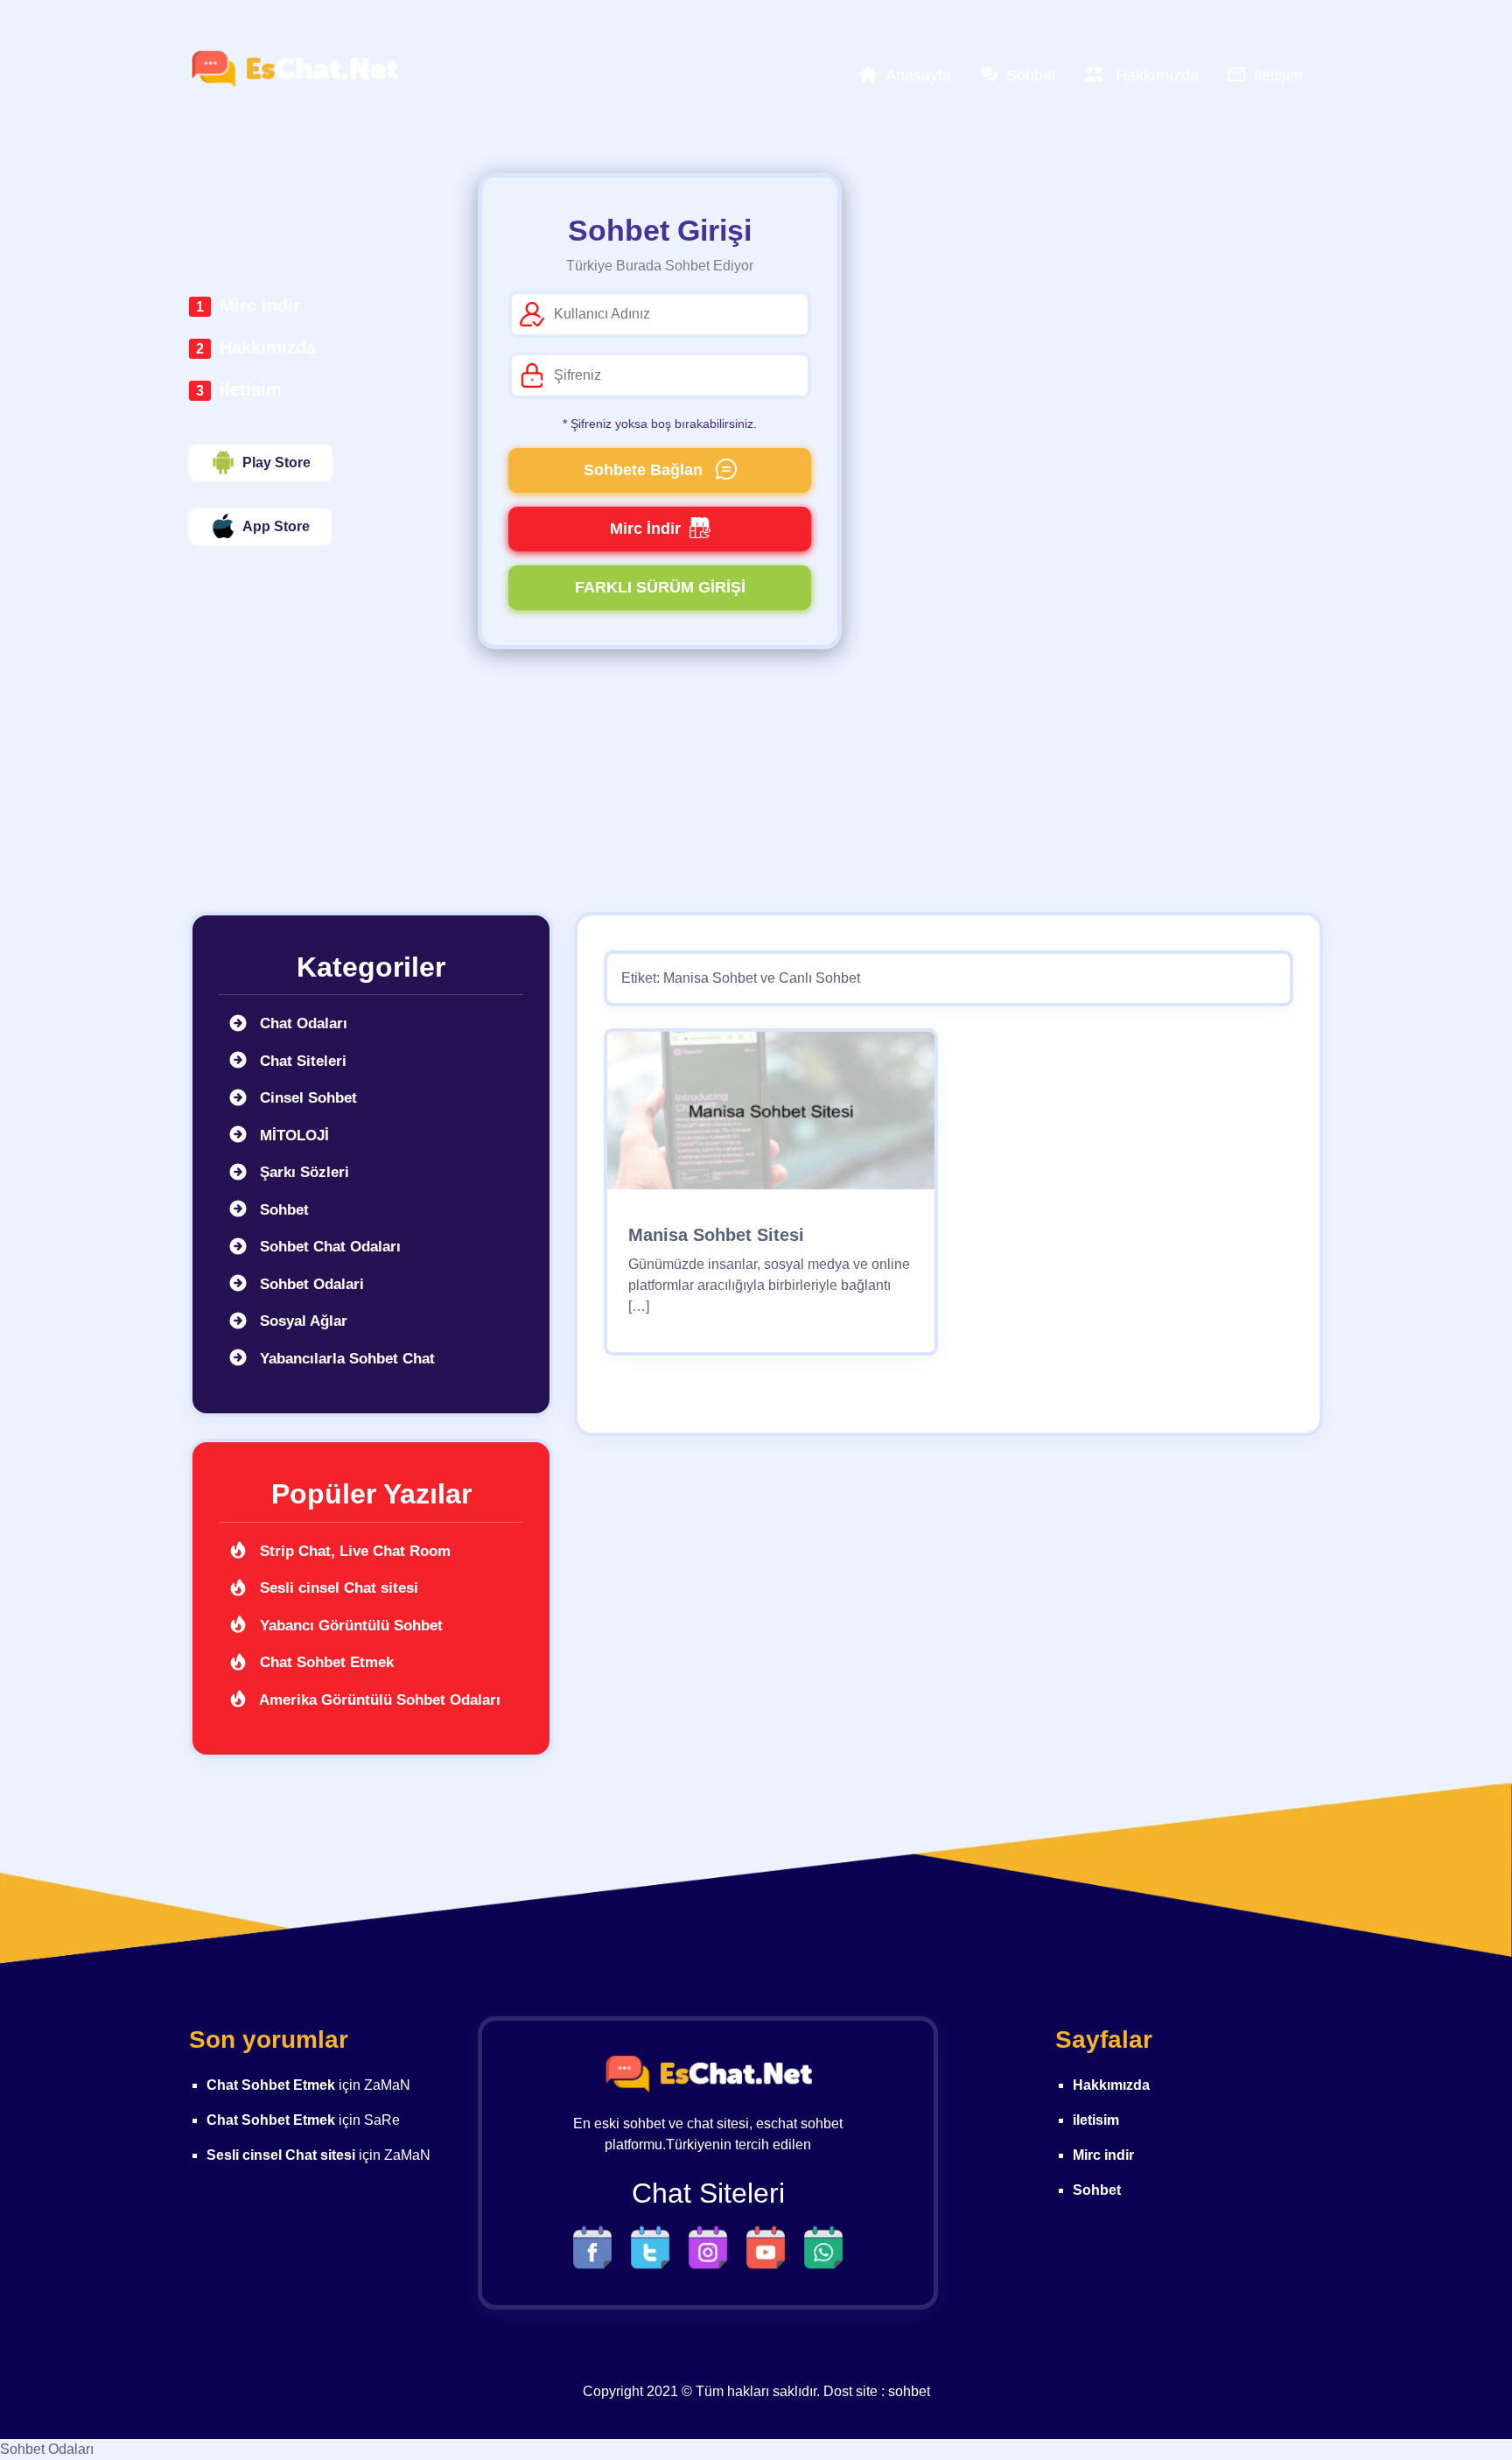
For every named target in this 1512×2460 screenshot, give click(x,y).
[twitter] (654, 2246)
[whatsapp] (823, 2246)
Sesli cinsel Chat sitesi (337, 1588)
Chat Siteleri (301, 1061)
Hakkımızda (268, 347)
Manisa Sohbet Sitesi (716, 1235)
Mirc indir (260, 305)
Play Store (276, 463)
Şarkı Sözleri (302, 1172)
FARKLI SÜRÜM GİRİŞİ (660, 587)
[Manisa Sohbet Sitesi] (771, 1116)
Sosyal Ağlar (301, 1321)
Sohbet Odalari (310, 1284)
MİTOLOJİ (292, 1135)
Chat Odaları (301, 1023)
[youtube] (770, 2246)
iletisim (251, 389)
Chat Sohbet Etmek (325, 1662)
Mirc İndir (645, 529)
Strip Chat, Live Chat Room (353, 1551)
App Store (276, 526)
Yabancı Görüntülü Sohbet (349, 1626)
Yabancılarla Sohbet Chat (345, 1359)
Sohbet (282, 1210)
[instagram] (712, 2246)
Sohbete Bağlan (645, 470)
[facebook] (597, 2246)
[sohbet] (294, 69)
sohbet (909, 2391)
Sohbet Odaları (47, 2449)
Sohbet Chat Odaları (328, 1247)
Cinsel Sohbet (306, 1098)
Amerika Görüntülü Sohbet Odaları (378, 1700)
